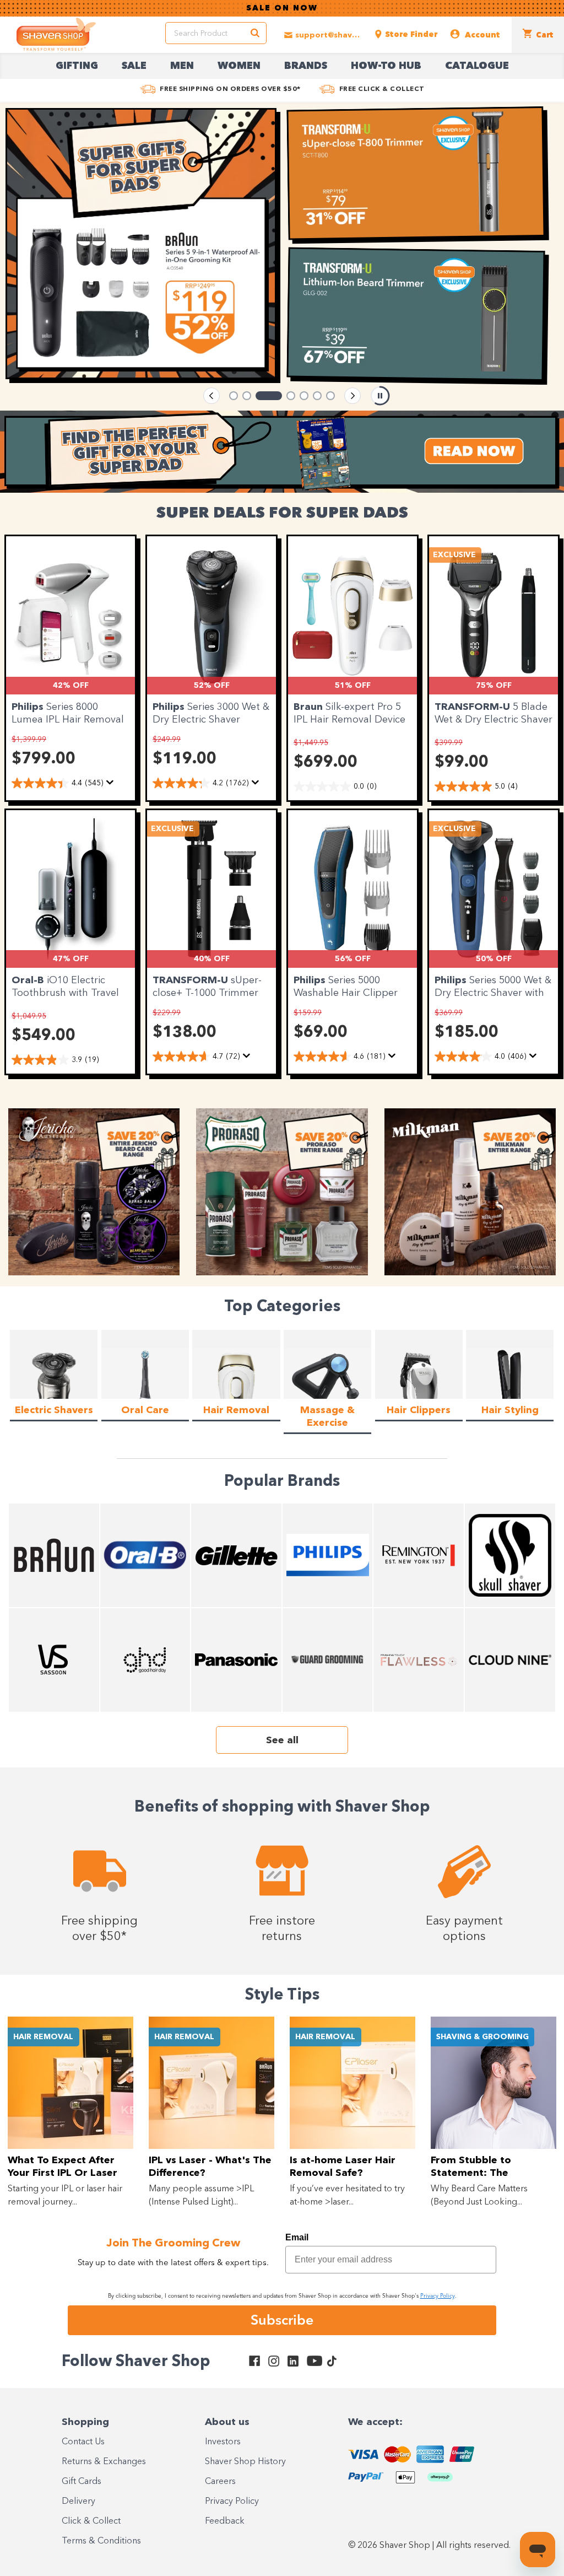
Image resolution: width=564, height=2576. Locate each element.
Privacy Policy (232, 2502)
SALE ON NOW (282, 8)
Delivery (78, 2502)
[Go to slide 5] (304, 396)
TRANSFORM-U (474, 707)
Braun (310, 707)
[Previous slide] (211, 396)
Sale (134, 66)
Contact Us (83, 2442)
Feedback (225, 2521)
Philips (29, 707)
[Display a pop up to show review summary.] (112, 785)
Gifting (77, 66)
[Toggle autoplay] (380, 396)
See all (282, 1740)
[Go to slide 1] (234, 396)
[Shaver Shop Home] (56, 34)
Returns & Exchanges (104, 2462)
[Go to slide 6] (317, 396)
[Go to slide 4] (282, 396)
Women (239, 66)
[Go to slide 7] (330, 396)
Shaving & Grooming (482, 2037)
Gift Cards (82, 2482)
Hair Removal (43, 2037)
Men (182, 66)
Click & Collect (91, 2521)
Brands (306, 66)
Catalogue (477, 66)
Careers (220, 2482)
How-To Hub (386, 66)
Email (297, 2237)
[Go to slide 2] (247, 396)
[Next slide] (352, 396)
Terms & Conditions (101, 2541)
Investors (223, 2442)
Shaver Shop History (245, 2462)
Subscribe (282, 2320)
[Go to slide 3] (260, 396)
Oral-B (29, 980)
